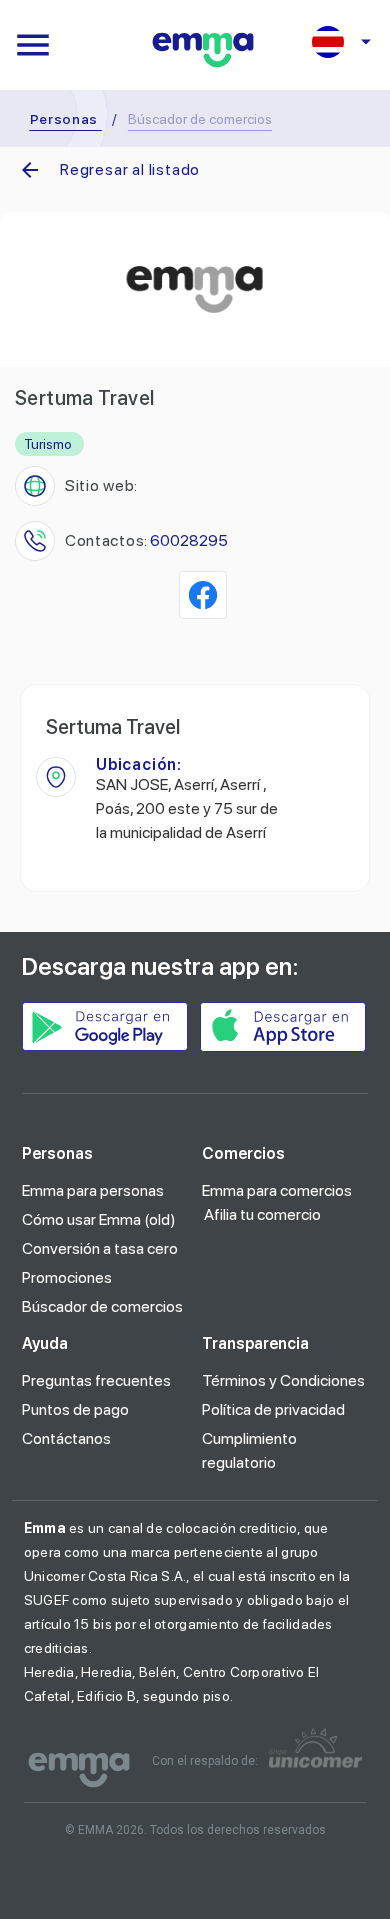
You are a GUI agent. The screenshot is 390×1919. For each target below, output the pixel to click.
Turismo (48, 444)
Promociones (67, 1277)
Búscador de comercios (102, 1306)
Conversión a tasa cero (100, 1248)
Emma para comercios (277, 1190)
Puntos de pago (75, 1409)
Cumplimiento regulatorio (249, 1450)
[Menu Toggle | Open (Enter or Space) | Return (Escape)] (33, 45)
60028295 (189, 540)
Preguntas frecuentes (96, 1380)
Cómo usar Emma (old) (99, 1219)
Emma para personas (93, 1190)
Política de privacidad (273, 1409)
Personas (64, 119)
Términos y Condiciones (283, 1380)
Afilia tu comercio (262, 1214)
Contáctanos (66, 1438)
